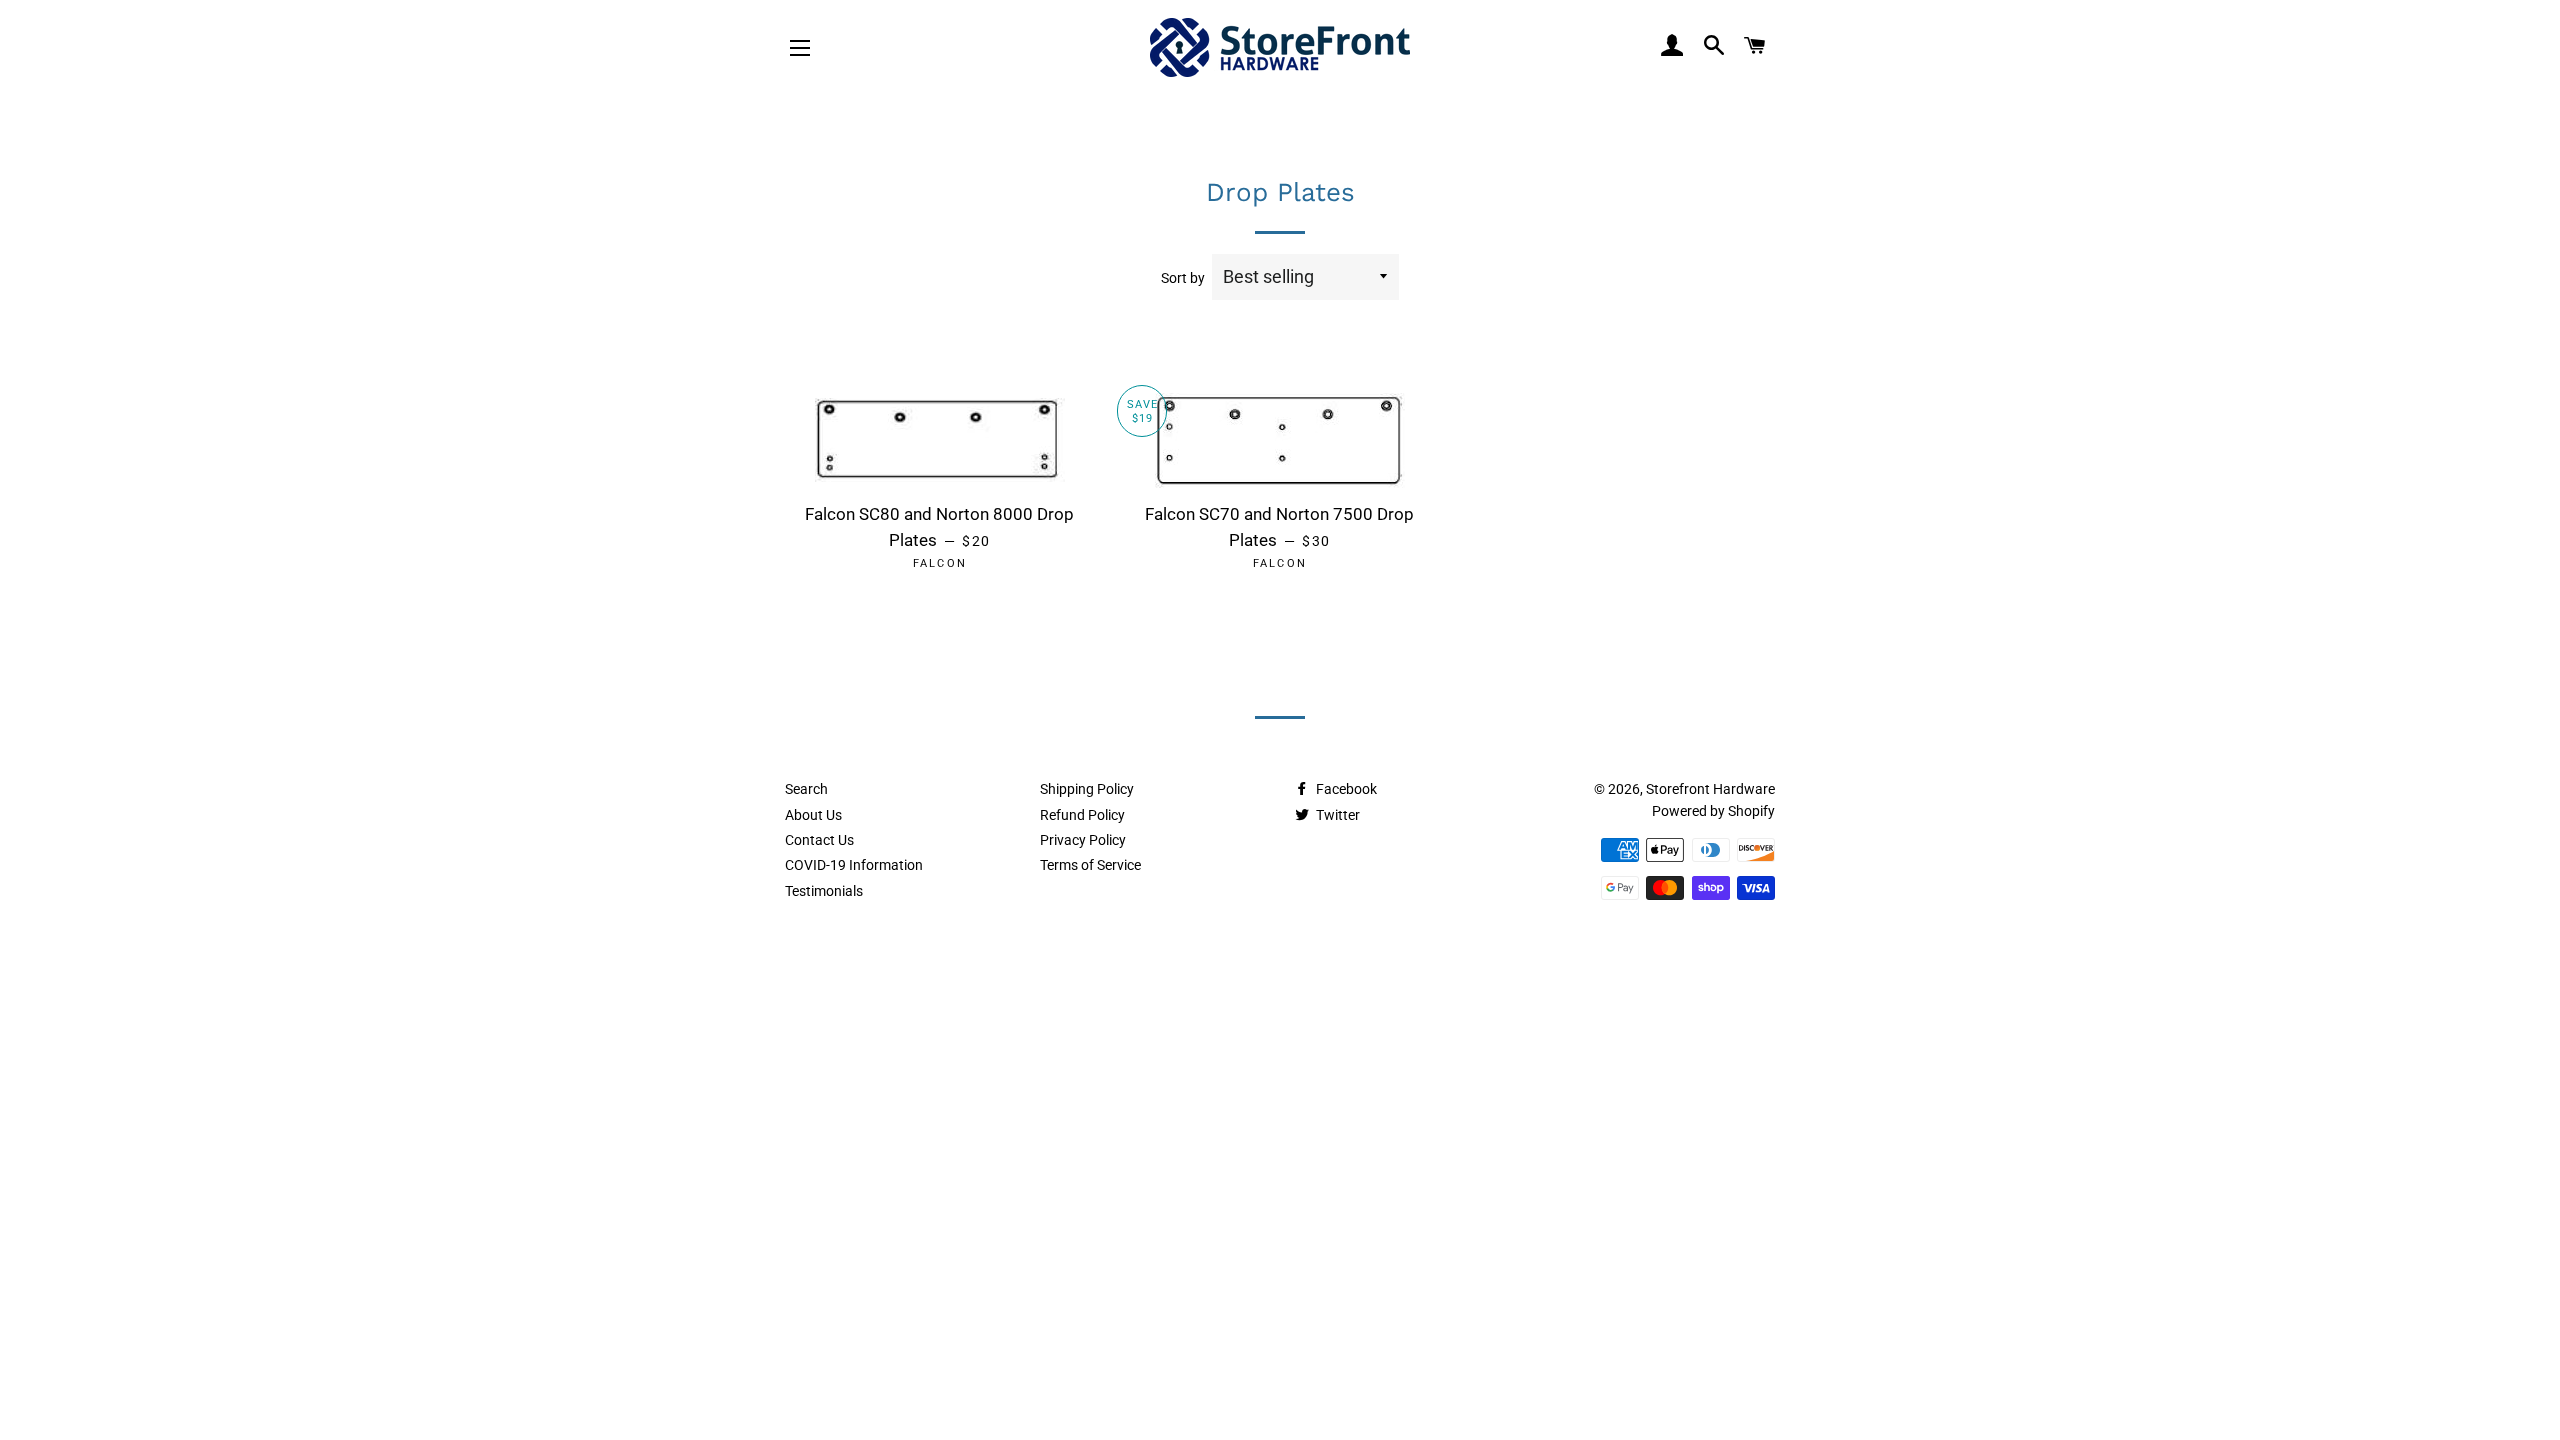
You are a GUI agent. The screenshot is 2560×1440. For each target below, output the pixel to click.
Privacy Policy (1083, 840)
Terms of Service (1090, 865)
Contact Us (819, 840)
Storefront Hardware (1710, 789)
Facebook (1345, 789)
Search (806, 789)
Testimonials (824, 891)
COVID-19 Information (854, 865)
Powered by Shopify (1713, 811)
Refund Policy (1082, 815)
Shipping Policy (1087, 789)
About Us (813, 815)
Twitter (1336, 815)
